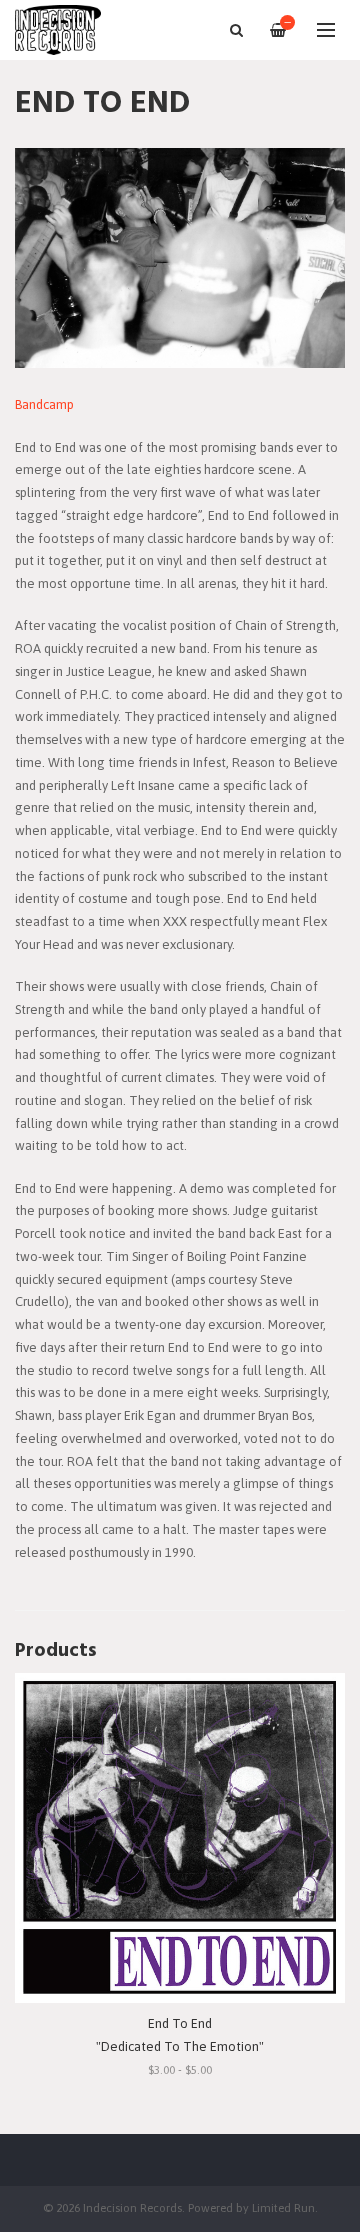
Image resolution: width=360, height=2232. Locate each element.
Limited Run (283, 2207)
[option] (180, 258)
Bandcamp (44, 404)
